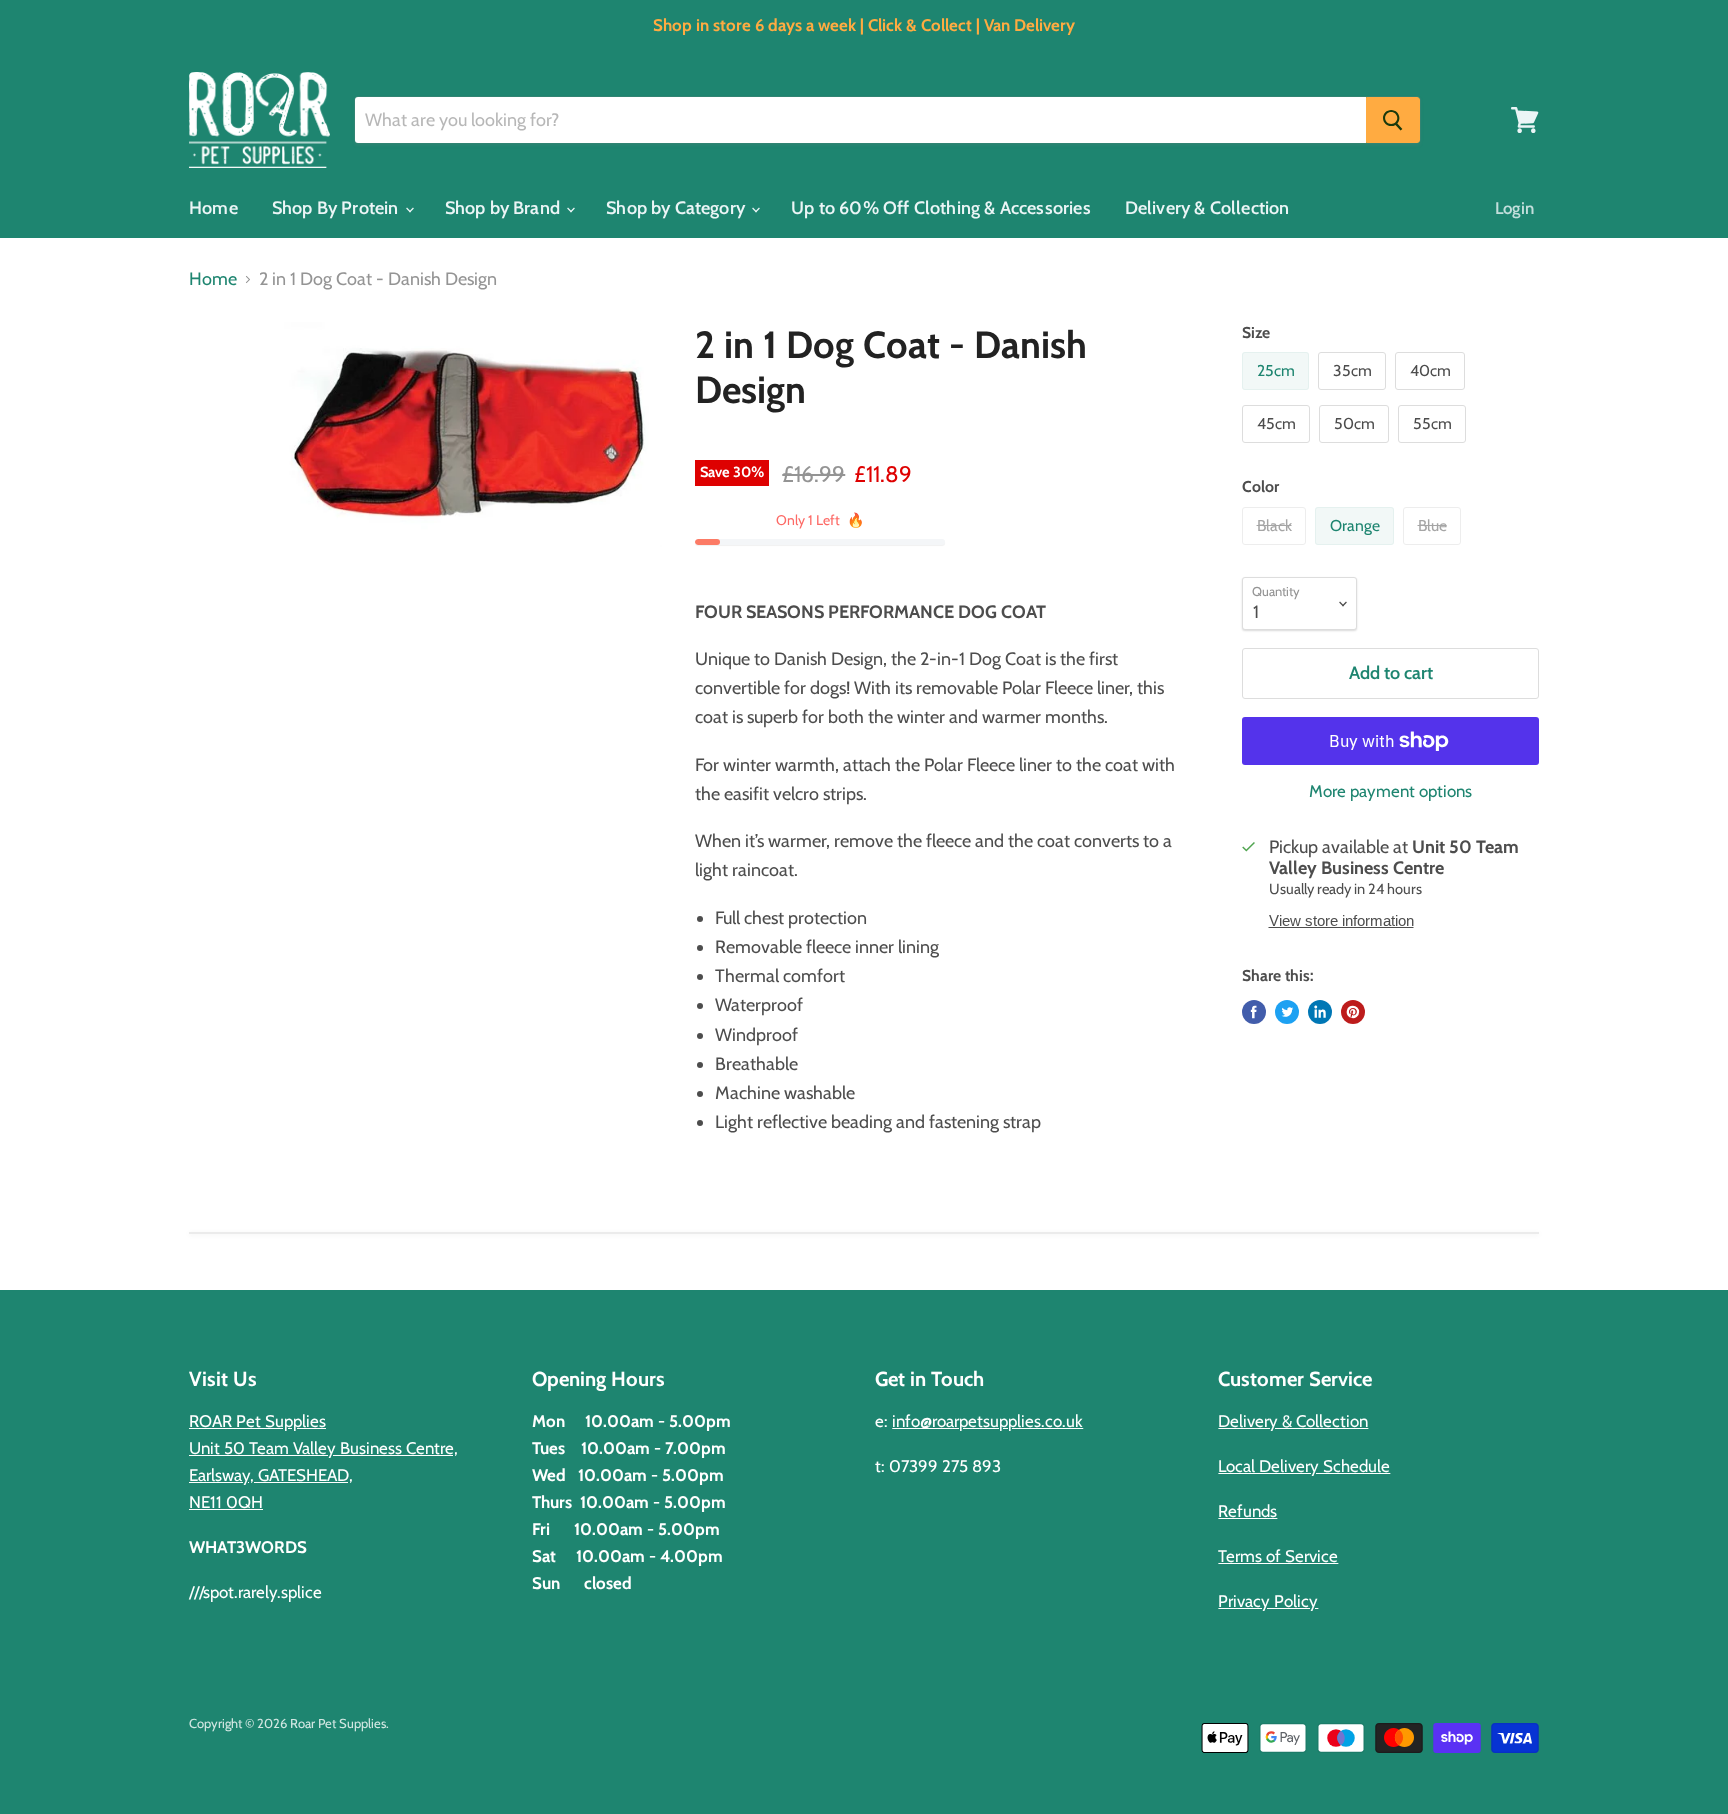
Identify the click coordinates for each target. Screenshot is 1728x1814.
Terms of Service (1278, 1556)
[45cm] (1278, 447)
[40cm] (1432, 394)
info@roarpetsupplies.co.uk (987, 1421)
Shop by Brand (505, 208)
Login (1514, 208)
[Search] (1393, 120)
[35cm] (1354, 394)
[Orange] (1357, 549)
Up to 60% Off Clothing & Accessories (940, 208)
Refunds (1247, 1511)
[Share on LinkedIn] (1320, 1012)
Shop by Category (677, 208)
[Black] (1276, 549)
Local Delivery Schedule (1304, 1466)
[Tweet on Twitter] (1287, 1012)
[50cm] (1356, 447)
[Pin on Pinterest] (1353, 1012)
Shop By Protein (337, 208)
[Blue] (1434, 549)
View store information (1341, 921)
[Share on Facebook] (1254, 1012)
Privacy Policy (1268, 1601)
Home (213, 208)
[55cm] (1434, 447)
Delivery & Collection (1207, 208)
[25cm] (1278, 394)
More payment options (1390, 791)
